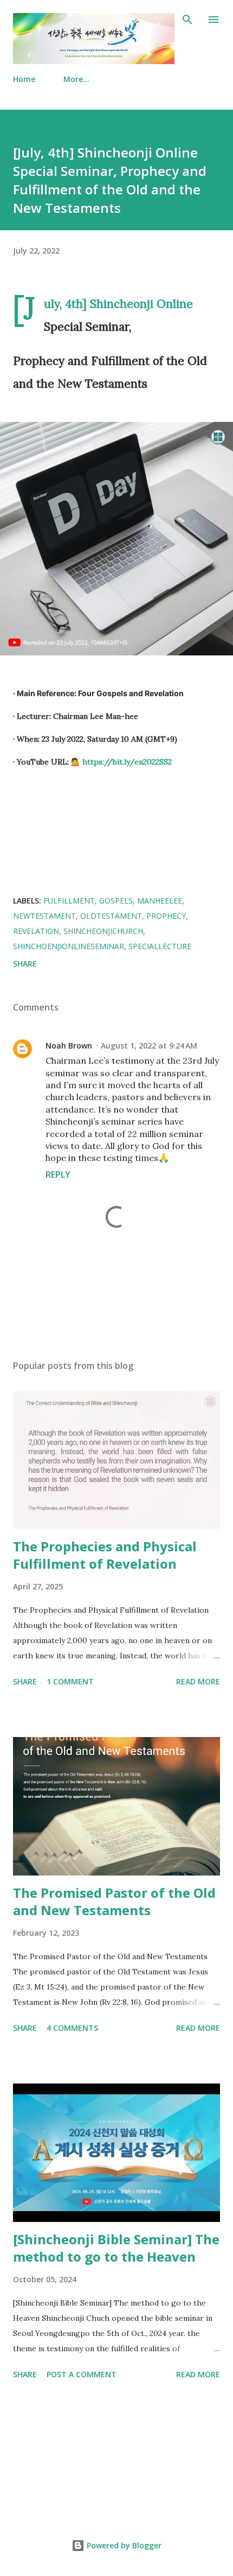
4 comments (72, 2028)
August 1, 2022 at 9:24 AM (149, 1046)
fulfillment (69, 901)
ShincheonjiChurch (103, 931)
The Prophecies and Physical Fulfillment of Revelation (105, 1555)
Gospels (116, 901)
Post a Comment (82, 2374)
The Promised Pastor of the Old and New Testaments (114, 1901)
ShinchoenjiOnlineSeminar (69, 946)
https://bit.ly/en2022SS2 (127, 762)
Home (24, 79)
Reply (58, 1175)
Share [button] (25, 964)
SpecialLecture (160, 946)
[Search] (187, 20)
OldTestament (111, 916)
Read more (198, 1681)
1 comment (70, 1681)
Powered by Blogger (123, 2545)
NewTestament (44, 916)
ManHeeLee (160, 901)
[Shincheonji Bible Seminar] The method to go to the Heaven (116, 2248)
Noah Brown (69, 1046)
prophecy (166, 916)
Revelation (36, 931)
